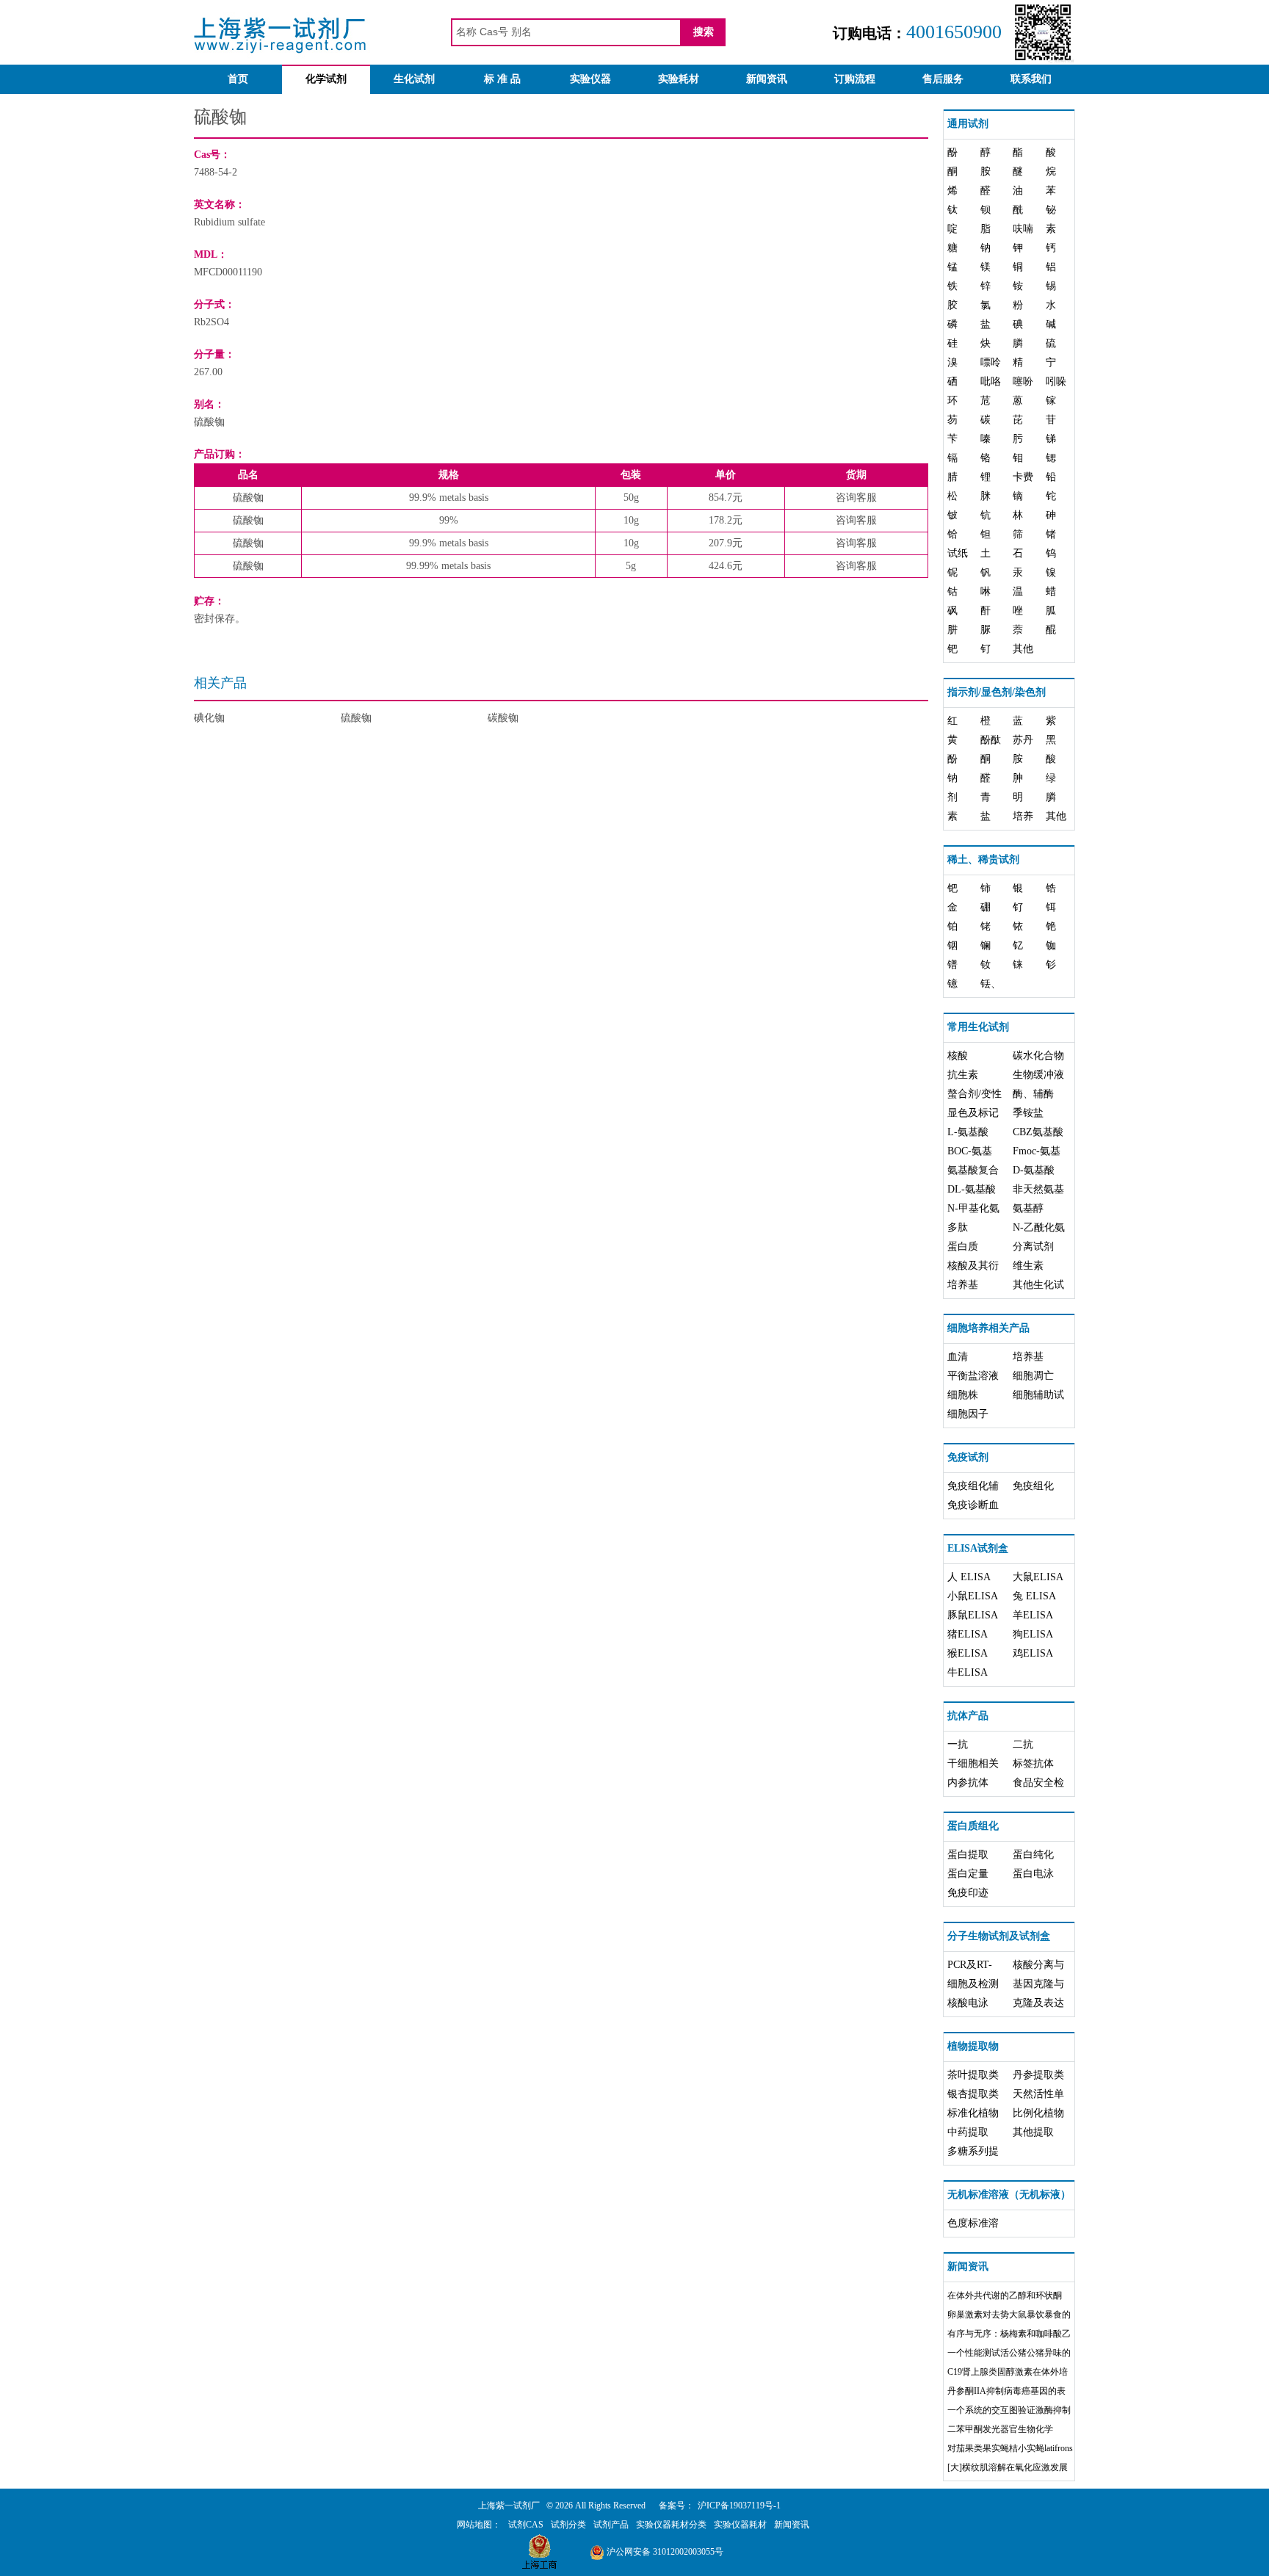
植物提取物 (973, 2046)
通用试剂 (968, 124)
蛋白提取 (968, 1855)
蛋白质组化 (973, 1826)
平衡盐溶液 (973, 1376)
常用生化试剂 (978, 1027)
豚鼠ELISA (973, 1615)
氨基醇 (1028, 1208)
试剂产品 (611, 2525)
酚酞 (991, 740)
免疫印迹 (968, 1893)
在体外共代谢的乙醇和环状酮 (1005, 2295)
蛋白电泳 (1033, 1874)
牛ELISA (968, 1672)
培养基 (963, 1285)
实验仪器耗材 (740, 2525)
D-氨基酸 (1034, 1170)
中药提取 (968, 2132)
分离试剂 (1033, 1247)
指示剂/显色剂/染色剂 (997, 692)
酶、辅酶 (1033, 1094)
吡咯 (991, 381)
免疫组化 (1033, 1486)
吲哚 (1056, 381)
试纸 (958, 553)
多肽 (958, 1227)
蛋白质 (963, 1247)
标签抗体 (1033, 1763)
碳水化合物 (1038, 1056)
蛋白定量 (968, 1874)
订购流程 (855, 79)
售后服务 (943, 79)
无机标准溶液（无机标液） (1009, 2195)
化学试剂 (326, 79)
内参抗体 (968, 1783)
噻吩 (1023, 381)
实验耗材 (679, 79)
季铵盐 (1028, 1113)
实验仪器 (590, 79)
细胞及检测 (973, 1984)
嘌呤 (991, 362)
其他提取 (1033, 2132)
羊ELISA (1033, 1615)
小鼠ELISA (973, 1596)
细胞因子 (968, 1414)
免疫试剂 (968, 1457)
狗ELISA (1033, 1634)
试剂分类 (568, 2525)
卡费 (1023, 477)
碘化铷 (209, 718)
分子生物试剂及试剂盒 (999, 1936)
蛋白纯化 (1033, 1855)
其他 (1023, 649)
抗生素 (963, 1075)
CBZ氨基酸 (1038, 1132)
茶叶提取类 (973, 2075)
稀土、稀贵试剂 (983, 860)
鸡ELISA (1033, 1653)
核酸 (958, 1056)
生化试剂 (414, 79)
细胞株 (963, 1395)
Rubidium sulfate (229, 222)
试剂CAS (526, 2525)
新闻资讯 (767, 79)
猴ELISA (968, 1653)
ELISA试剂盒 (978, 1548)
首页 (238, 79)
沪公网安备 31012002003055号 (664, 2552)
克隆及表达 (1038, 2003)
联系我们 (1031, 79)
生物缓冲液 (1038, 1075)
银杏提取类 (973, 2094)
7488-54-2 (216, 172)
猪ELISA (968, 1634)
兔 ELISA (1034, 1596)
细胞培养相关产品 (988, 1328)
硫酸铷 (356, 718)
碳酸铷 (503, 718)
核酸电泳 (968, 2003)
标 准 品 (502, 79)
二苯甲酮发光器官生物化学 (1000, 2429)
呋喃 (1023, 229)
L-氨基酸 (968, 1132)
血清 (958, 1357)
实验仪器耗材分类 (671, 2525)
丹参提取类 (1038, 2075)
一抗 (958, 1744)
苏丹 (1023, 740)
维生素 (1028, 1266)
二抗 (1023, 1744)
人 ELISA (969, 1577)
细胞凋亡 (1033, 1376)
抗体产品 (968, 1716)
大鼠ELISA (1038, 1577)
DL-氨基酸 (972, 1189)
